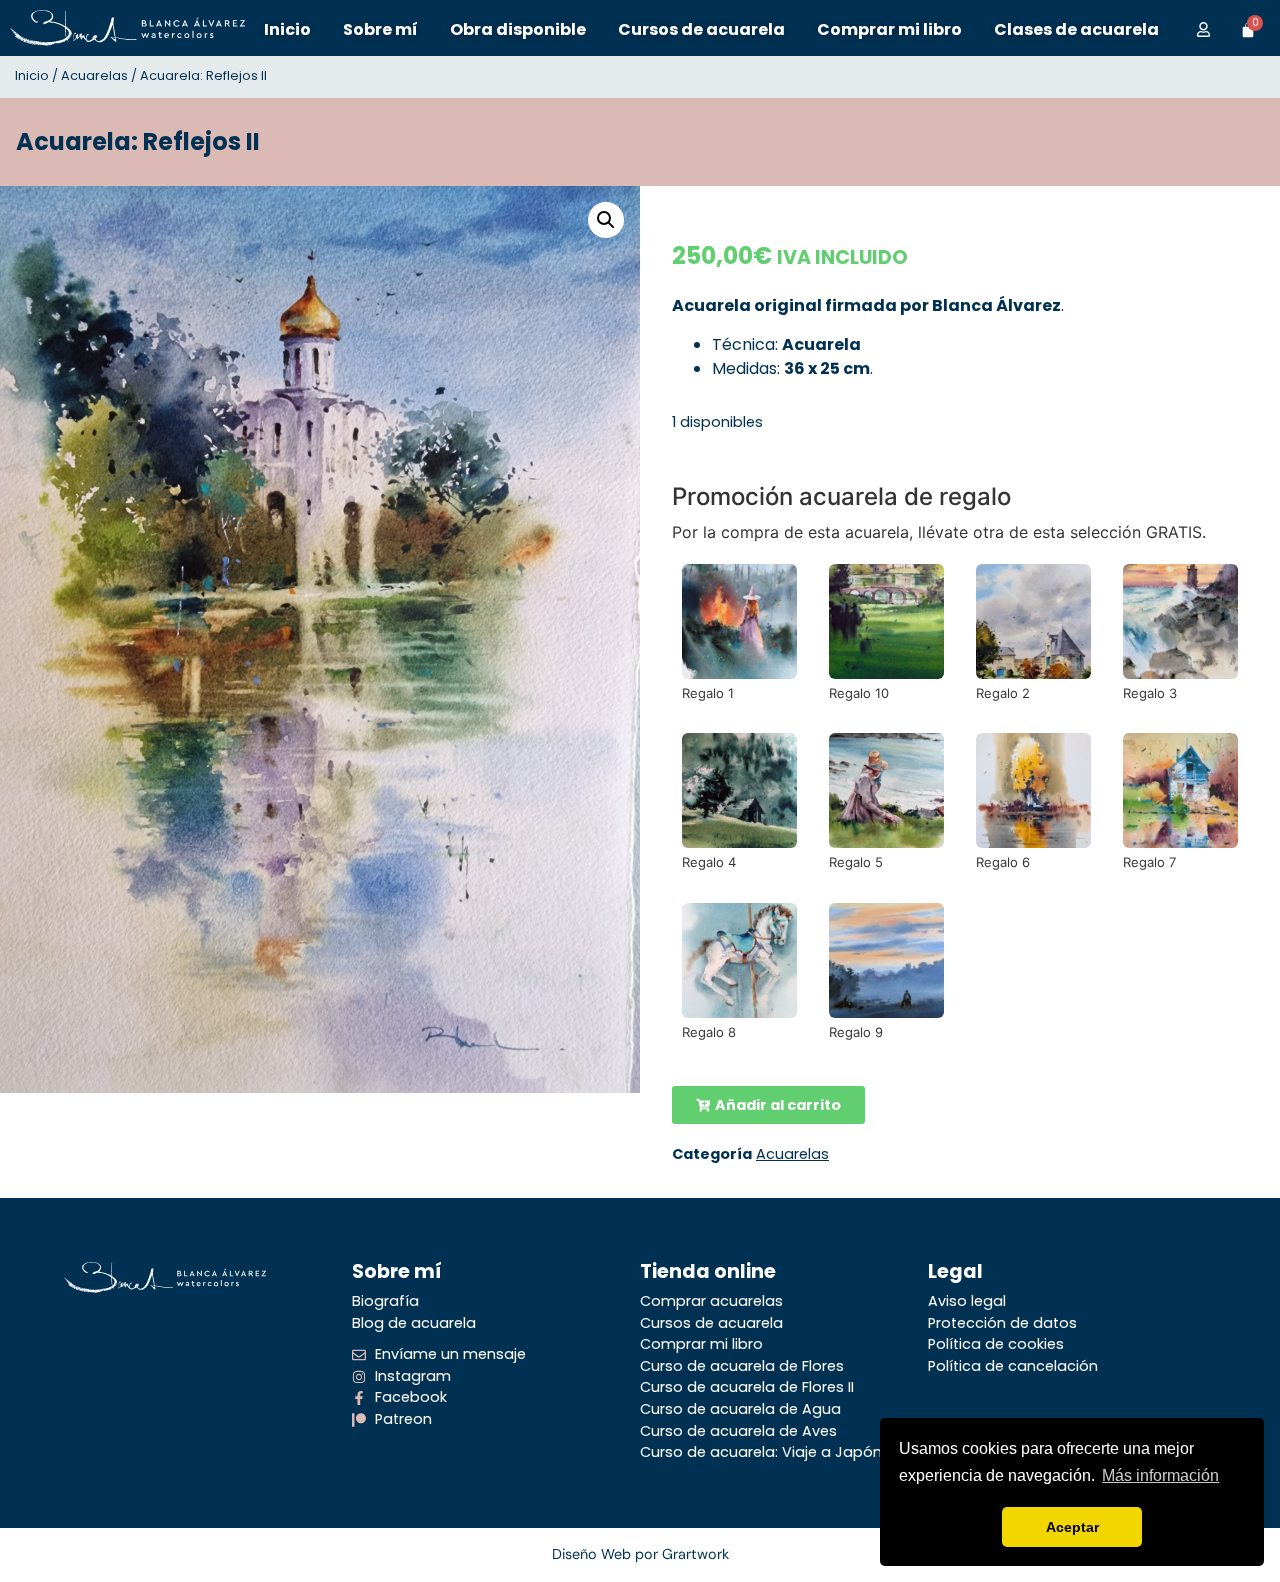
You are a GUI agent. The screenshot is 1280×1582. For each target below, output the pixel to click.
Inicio (32, 75)
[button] (606, 220)
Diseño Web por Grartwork (640, 1554)
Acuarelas (94, 75)
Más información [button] (1160, 1475)
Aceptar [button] (1072, 1527)
